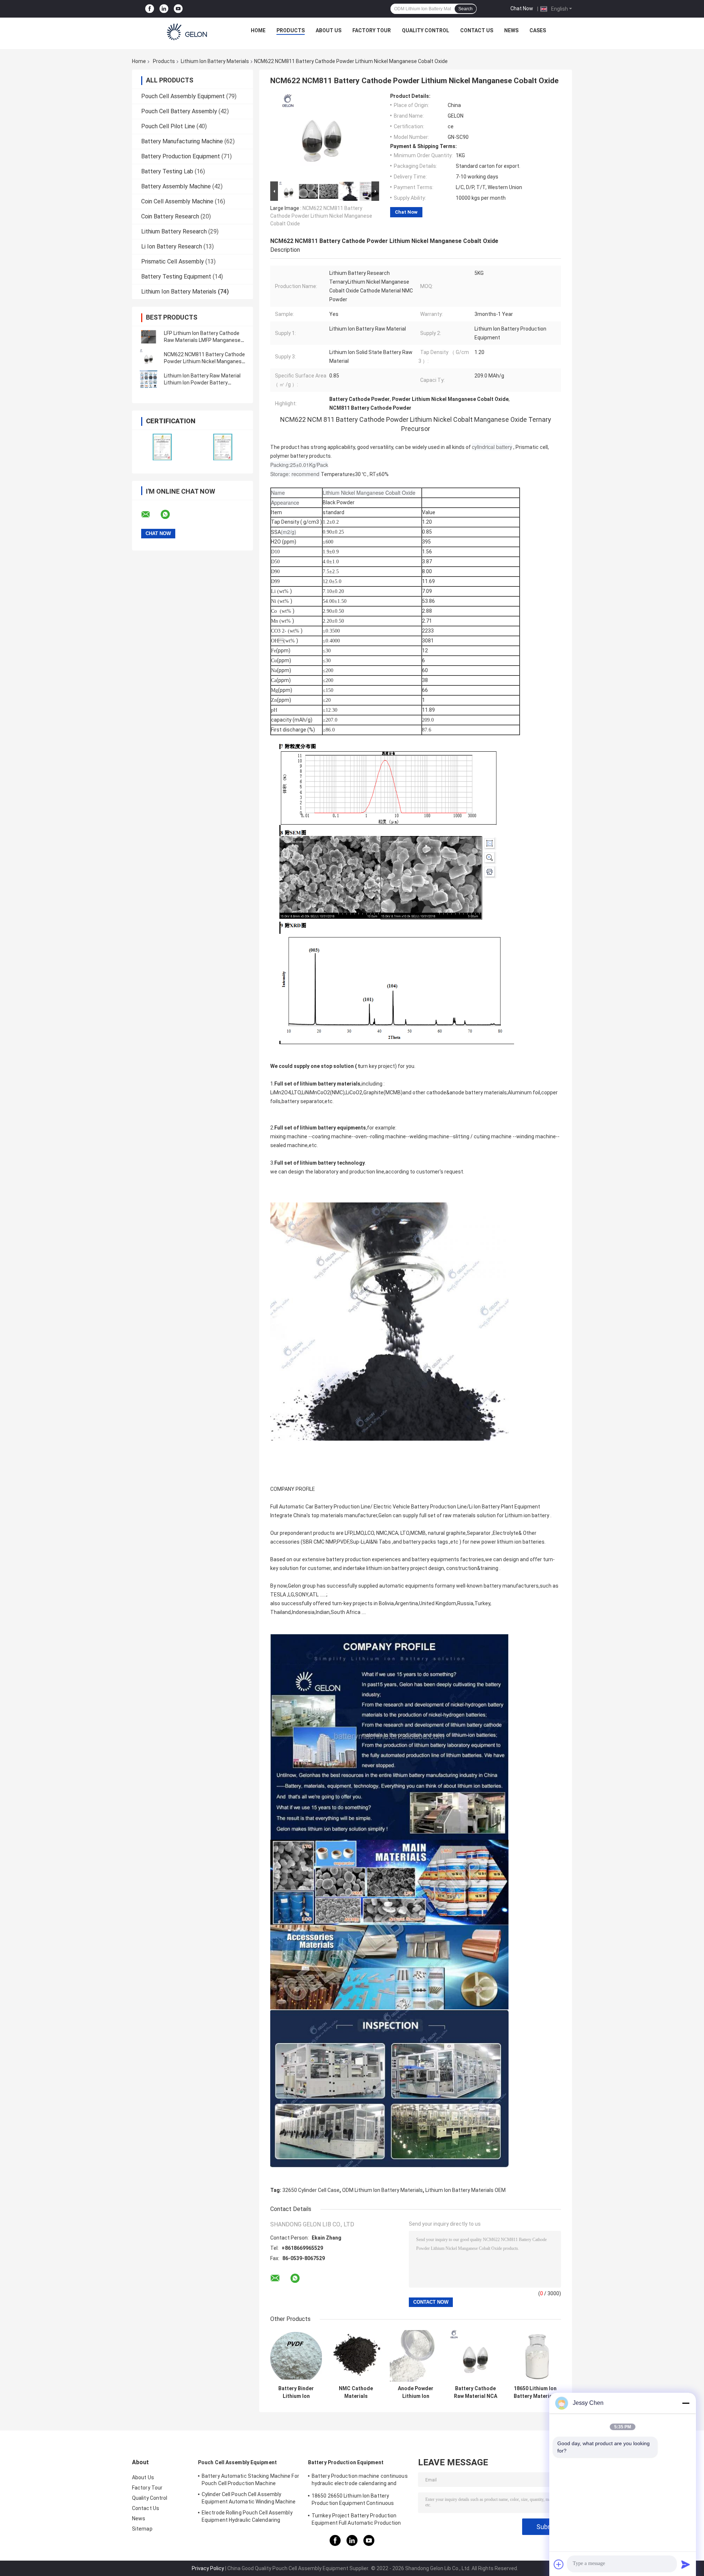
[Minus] (686, 2403)
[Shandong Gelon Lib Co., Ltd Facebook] (150, 9)
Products (291, 30)
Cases (538, 30)
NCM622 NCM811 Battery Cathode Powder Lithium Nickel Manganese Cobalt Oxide (204, 361)
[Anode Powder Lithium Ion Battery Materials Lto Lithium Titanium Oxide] (416, 2356)
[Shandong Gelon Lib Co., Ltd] (187, 32)
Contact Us (477, 30)
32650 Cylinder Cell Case (311, 2190)
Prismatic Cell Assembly (173, 261)
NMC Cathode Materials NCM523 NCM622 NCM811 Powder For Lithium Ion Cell (356, 2392)
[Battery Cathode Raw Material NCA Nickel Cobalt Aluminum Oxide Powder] (475, 2356)
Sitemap (142, 2529)
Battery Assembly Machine (176, 186)
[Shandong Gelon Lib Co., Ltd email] (150, 515)
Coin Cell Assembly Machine (177, 201)
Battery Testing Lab (167, 171)
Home (258, 30)
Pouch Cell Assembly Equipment (183, 96)
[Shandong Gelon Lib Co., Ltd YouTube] (178, 9)
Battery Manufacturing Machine (182, 141)
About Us (329, 30)
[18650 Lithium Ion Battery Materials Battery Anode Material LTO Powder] (535, 2356)
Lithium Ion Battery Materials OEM (465, 2190)
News (511, 30)
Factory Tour (372, 30)
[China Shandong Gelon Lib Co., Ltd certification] (162, 447)
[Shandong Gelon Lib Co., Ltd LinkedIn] (164, 9)
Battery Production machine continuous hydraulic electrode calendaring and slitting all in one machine (360, 2481)
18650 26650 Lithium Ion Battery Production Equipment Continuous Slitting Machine (353, 2501)
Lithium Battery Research (174, 231)
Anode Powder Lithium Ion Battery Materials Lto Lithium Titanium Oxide (416, 2392)
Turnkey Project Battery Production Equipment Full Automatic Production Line (356, 2520)
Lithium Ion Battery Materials (215, 61)
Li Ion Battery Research (172, 246)
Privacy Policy (208, 2568)
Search (465, 9)
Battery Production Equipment (181, 156)
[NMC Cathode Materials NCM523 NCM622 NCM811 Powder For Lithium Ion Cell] (356, 2356)
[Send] (686, 2564)
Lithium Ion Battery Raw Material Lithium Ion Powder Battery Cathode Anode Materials (202, 383)
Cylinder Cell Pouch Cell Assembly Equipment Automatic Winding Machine (249, 2498)
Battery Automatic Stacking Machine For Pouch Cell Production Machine (250, 2480)
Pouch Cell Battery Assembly (179, 111)
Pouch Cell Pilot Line (168, 126)
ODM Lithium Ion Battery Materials (382, 2190)
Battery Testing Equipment (176, 277)
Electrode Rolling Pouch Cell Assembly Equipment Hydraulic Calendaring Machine (247, 2517)
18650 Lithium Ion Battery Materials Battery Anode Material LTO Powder (535, 2392)
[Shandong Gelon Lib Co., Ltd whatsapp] (170, 515)
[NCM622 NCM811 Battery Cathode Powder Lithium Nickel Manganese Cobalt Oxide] (148, 358)
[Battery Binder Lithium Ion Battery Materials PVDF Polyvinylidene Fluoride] (296, 2356)
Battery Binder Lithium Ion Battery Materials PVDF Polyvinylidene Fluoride (296, 2392)
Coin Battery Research (170, 216)
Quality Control (426, 30)
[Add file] (559, 2564)
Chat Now (522, 8)
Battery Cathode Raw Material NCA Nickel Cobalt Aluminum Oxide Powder (476, 2392)
